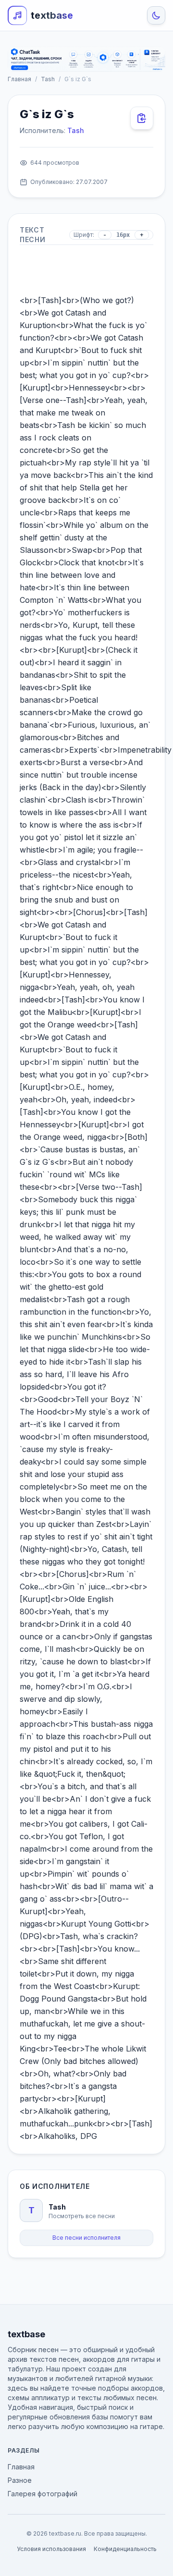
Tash (48, 79)
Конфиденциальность (125, 2549)
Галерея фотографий (43, 2494)
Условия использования (51, 2549)
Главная (19, 79)
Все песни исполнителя (86, 2238)
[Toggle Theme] (156, 15)
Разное (20, 2480)
